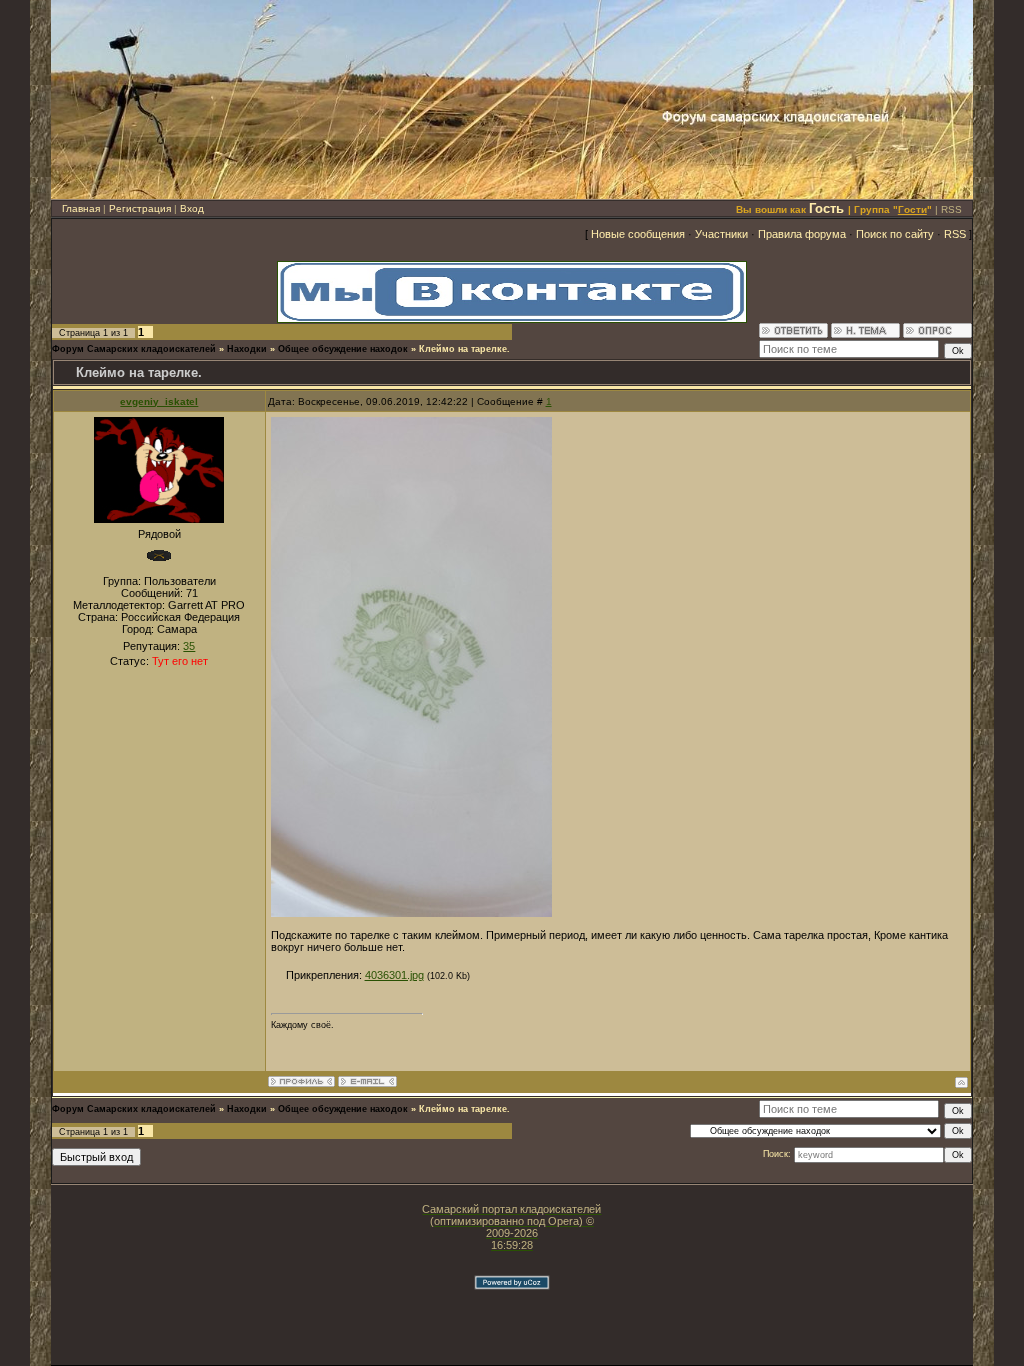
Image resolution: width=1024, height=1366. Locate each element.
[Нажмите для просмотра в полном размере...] (411, 913)
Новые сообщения (638, 234)
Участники (721, 234)
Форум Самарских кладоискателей (134, 349)
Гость (826, 208)
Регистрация (140, 208)
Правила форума (802, 234)
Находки (247, 349)
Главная (81, 208)
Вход (192, 208)
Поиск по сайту (895, 234)
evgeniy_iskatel (159, 401)
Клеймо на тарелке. (464, 349)
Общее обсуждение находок (343, 349)
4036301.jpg (394, 975)
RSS (951, 209)
